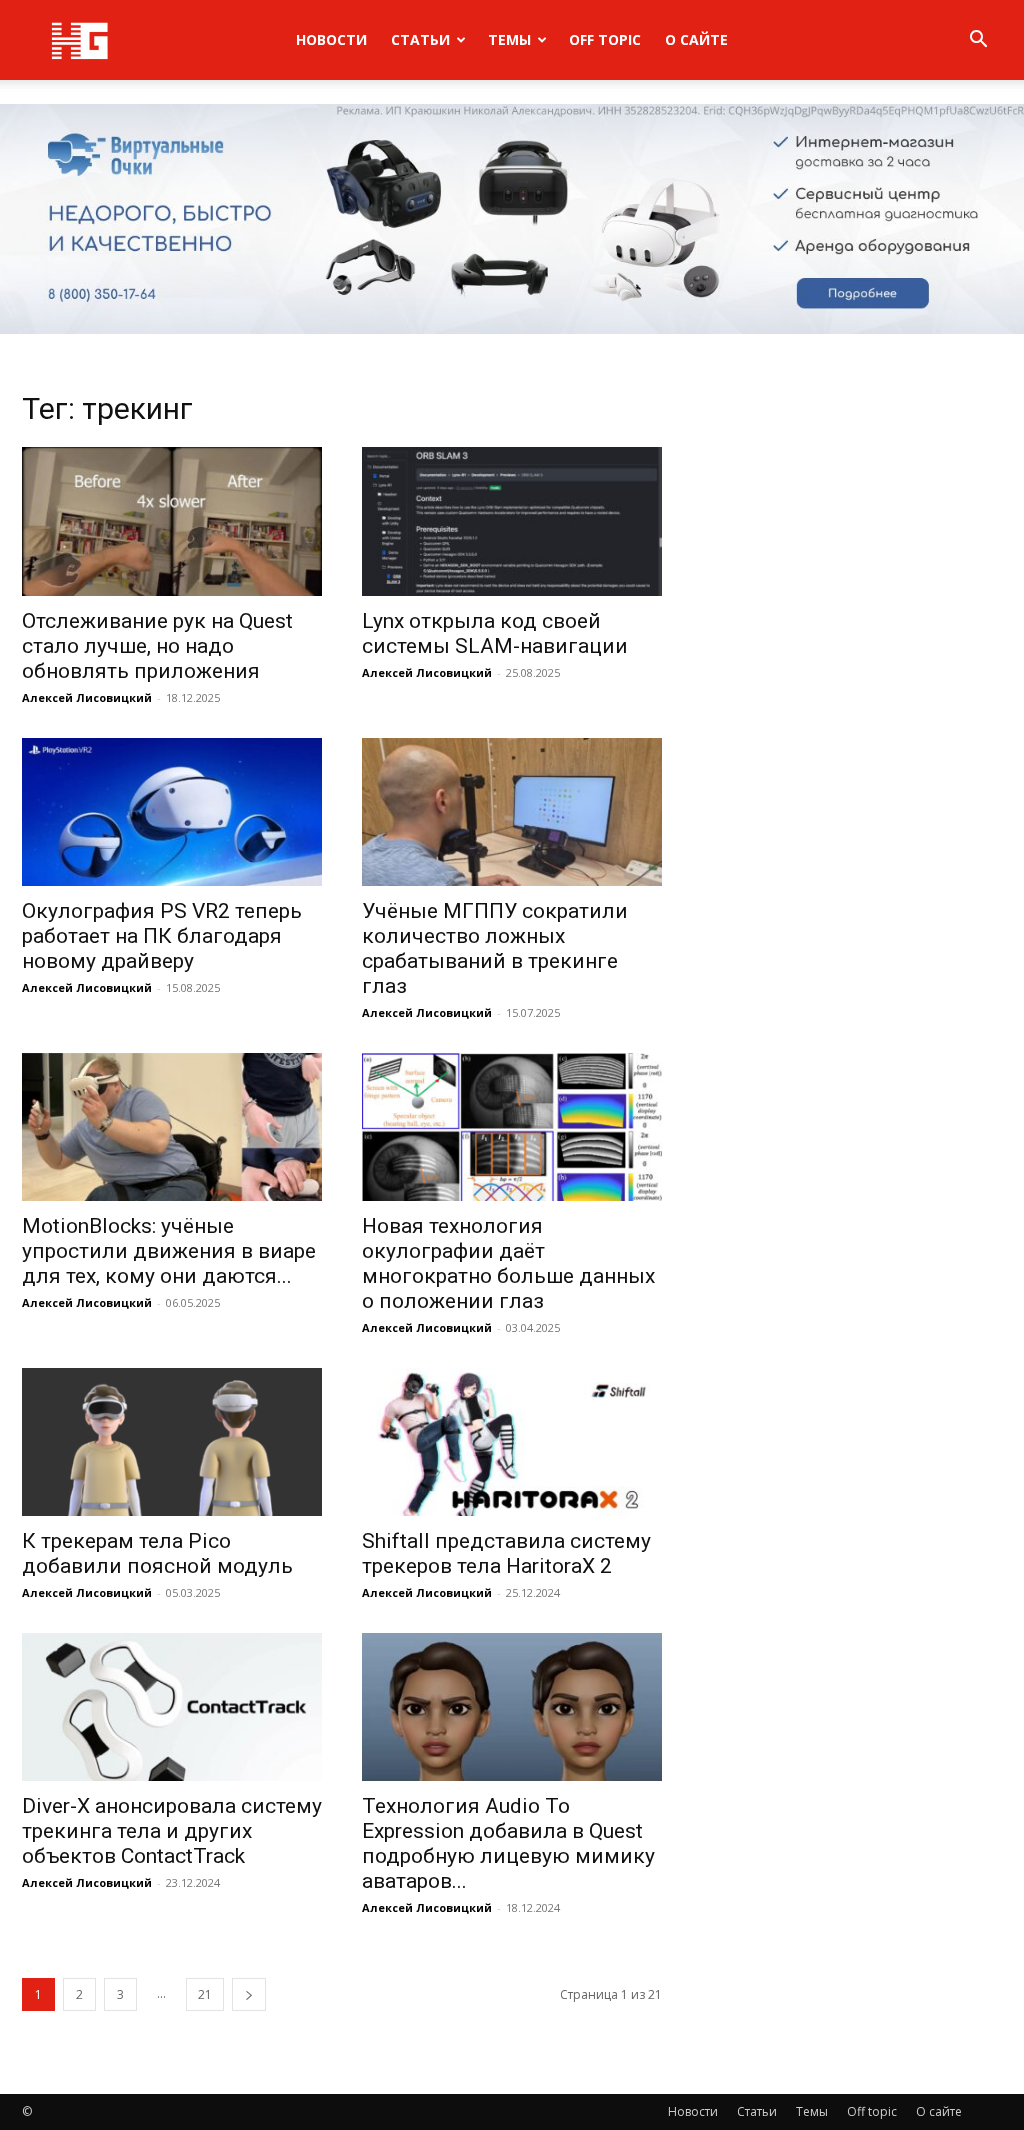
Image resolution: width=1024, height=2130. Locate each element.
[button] (978, 41)
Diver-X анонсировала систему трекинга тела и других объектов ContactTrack (172, 1831)
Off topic (605, 39)
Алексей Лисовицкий (87, 697)
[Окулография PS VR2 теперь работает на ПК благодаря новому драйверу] (172, 812)
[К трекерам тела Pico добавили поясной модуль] (172, 1442)
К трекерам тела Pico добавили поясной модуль (157, 1553)
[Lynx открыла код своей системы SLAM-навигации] (512, 521)
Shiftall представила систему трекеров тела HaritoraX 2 (506, 1553)
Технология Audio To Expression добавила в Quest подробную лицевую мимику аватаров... (508, 1843)
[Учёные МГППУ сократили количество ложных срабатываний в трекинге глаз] (512, 812)
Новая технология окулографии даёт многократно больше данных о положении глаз (508, 1263)
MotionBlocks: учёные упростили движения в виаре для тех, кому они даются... (169, 1251)
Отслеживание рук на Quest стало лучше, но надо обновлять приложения (157, 646)
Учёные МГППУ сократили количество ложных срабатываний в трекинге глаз (495, 948)
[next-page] (249, 1994)
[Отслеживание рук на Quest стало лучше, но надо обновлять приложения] (172, 521)
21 (205, 1994)
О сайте (696, 39)
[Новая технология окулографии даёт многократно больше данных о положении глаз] (512, 1127)
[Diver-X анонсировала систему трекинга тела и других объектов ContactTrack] (172, 1707)
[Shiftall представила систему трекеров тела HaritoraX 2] (512, 1442)
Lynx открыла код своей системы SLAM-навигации (495, 633)
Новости (331, 39)
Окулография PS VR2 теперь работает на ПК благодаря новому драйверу (162, 936)
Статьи (420, 39)
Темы (509, 39)
